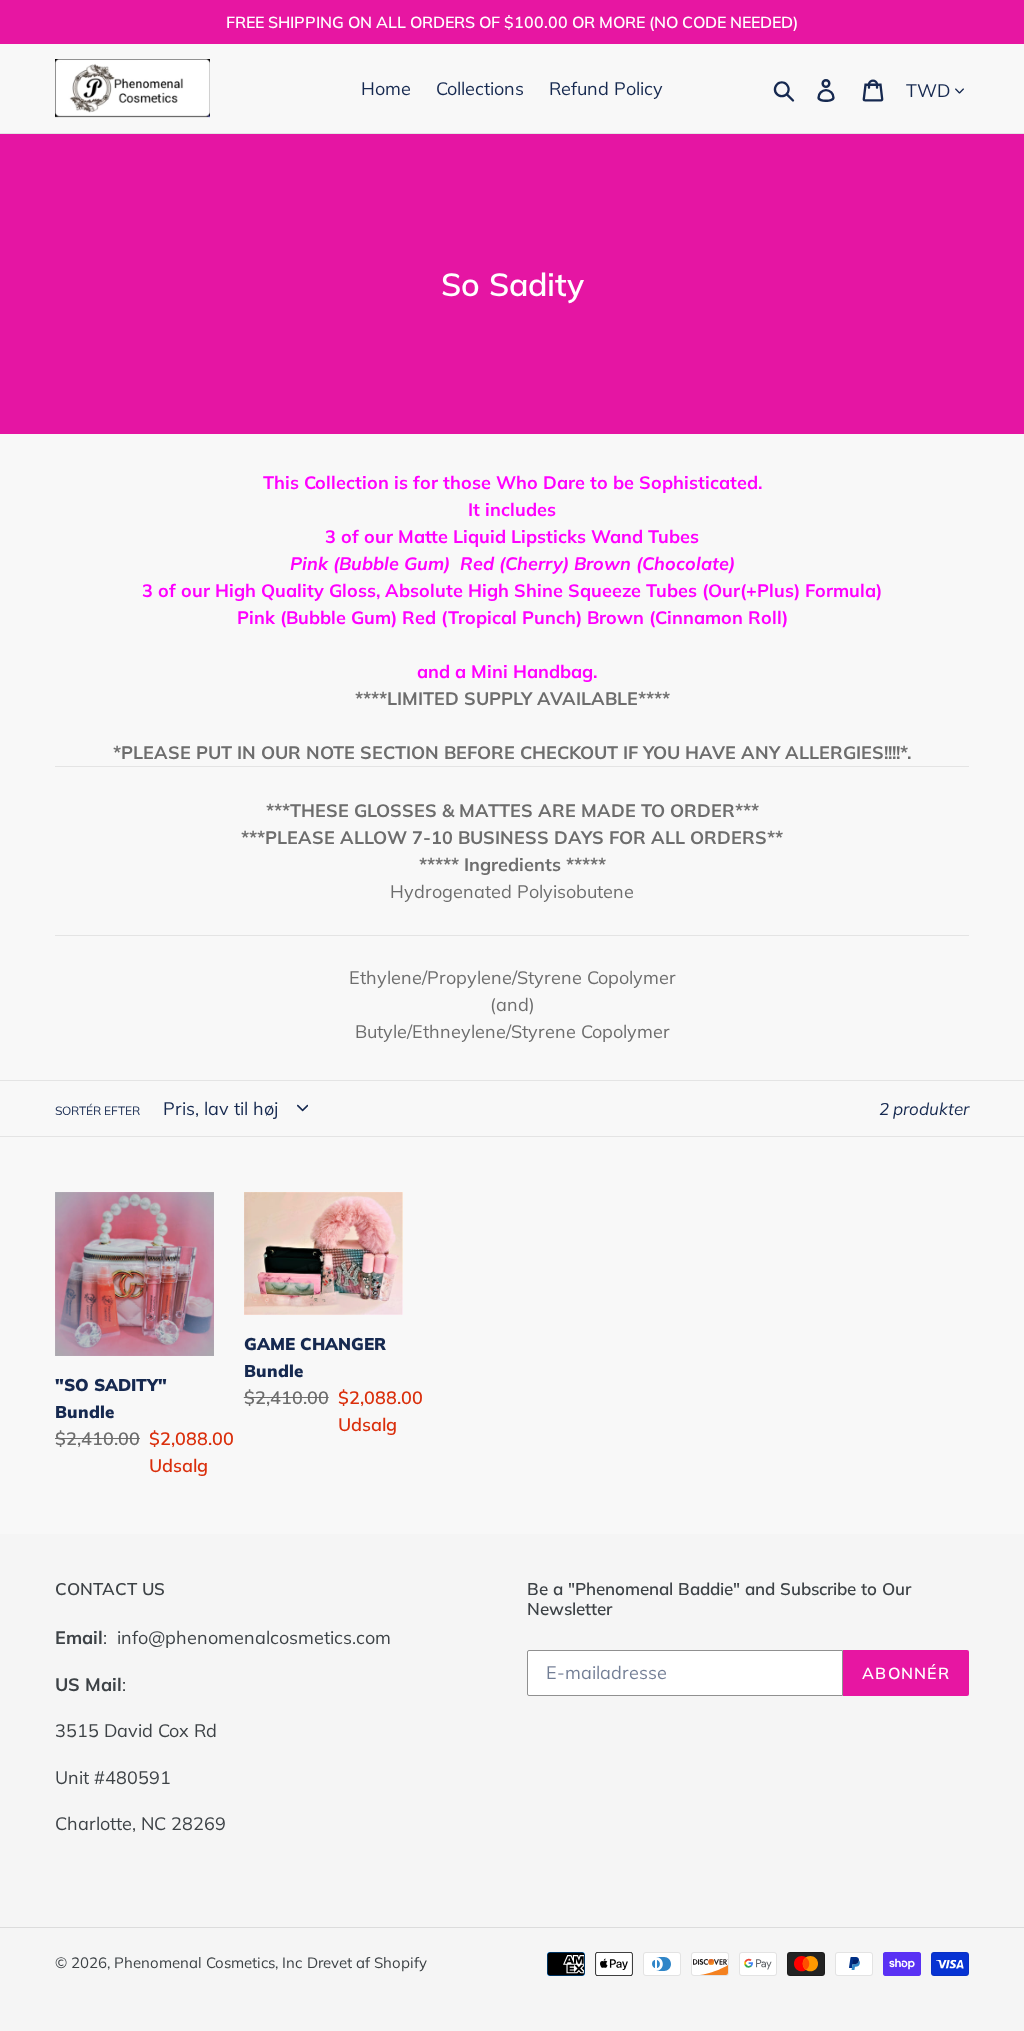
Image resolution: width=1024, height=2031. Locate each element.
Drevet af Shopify (367, 1962)
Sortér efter (97, 1110)
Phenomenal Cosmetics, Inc (208, 1962)
